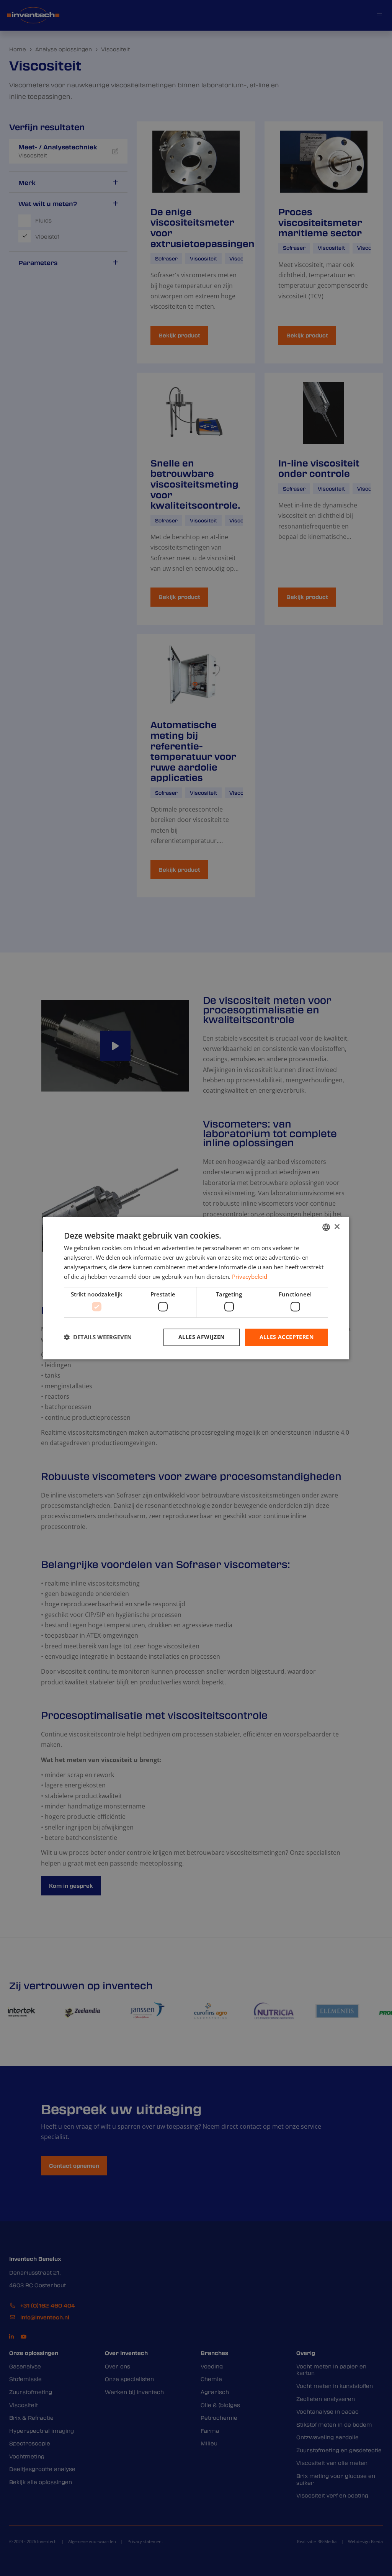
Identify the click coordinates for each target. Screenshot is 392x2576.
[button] (98, 1337)
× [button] (337, 1227)
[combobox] (326, 1227)
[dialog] (196, 1288)
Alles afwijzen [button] (202, 1337)
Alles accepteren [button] (287, 1337)
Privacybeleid (250, 1277)
